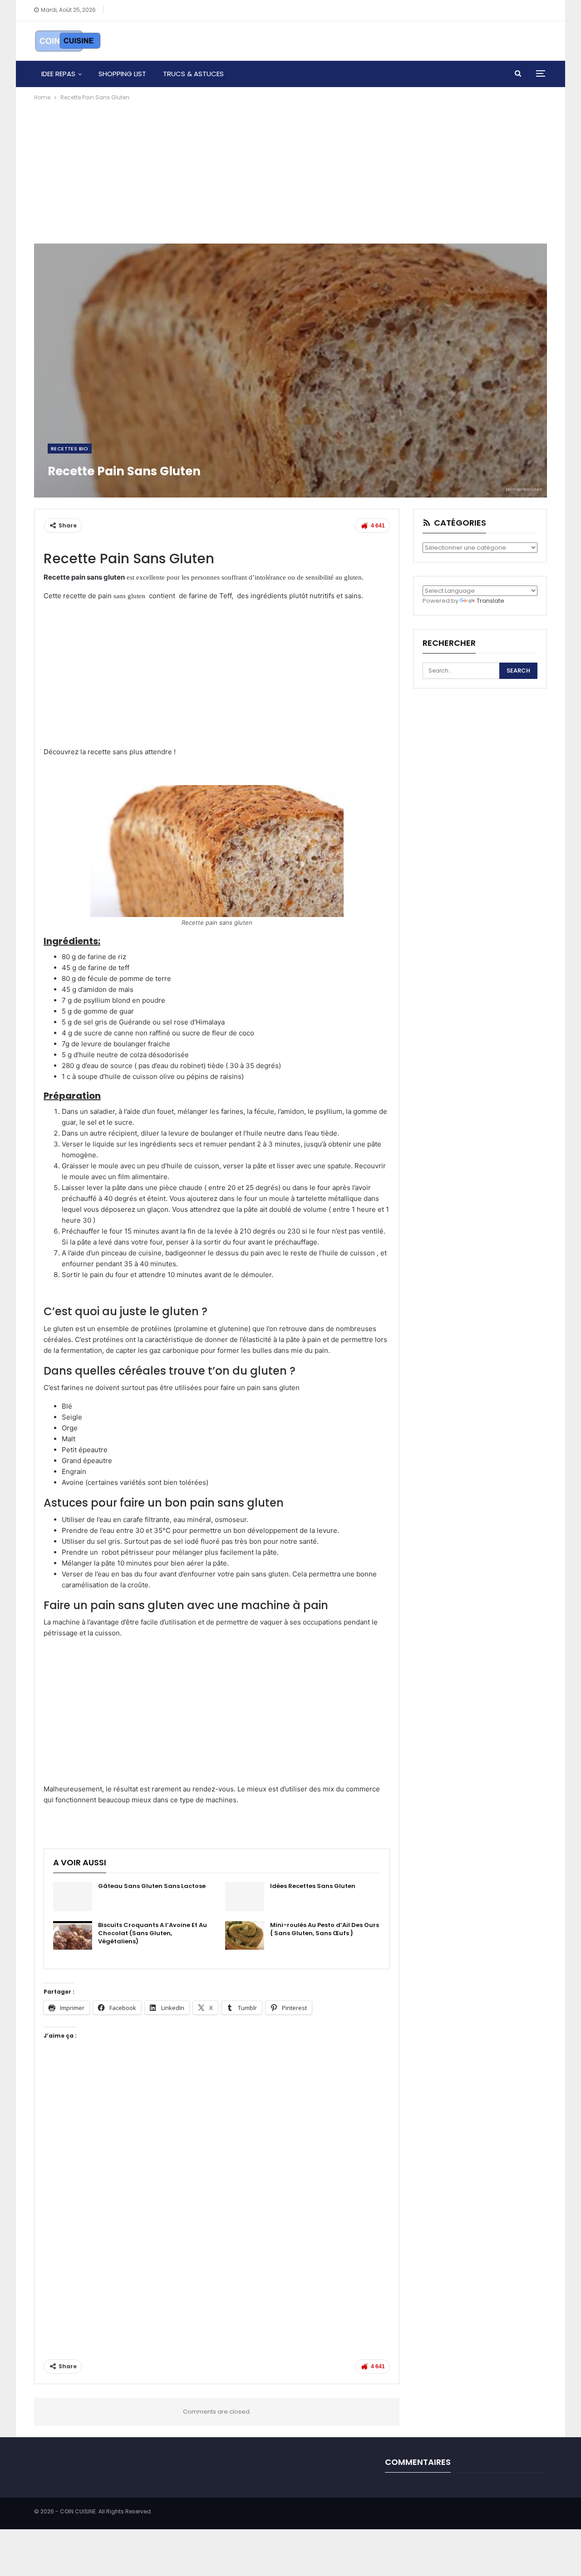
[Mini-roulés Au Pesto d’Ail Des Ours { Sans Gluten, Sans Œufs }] (245, 1936)
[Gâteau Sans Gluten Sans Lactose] (73, 1897)
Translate (490, 601)
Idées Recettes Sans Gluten (313, 1886)
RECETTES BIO (70, 449)
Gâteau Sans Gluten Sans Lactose (152, 1886)
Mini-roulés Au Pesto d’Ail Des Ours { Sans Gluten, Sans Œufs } (325, 1929)
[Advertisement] (290, 171)
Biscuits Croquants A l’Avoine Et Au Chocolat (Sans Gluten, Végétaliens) (153, 1933)
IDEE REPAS (58, 74)
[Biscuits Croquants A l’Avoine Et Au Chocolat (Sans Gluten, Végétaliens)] (73, 1936)
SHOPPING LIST (122, 74)
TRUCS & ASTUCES (193, 74)
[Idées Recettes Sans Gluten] (245, 1897)
